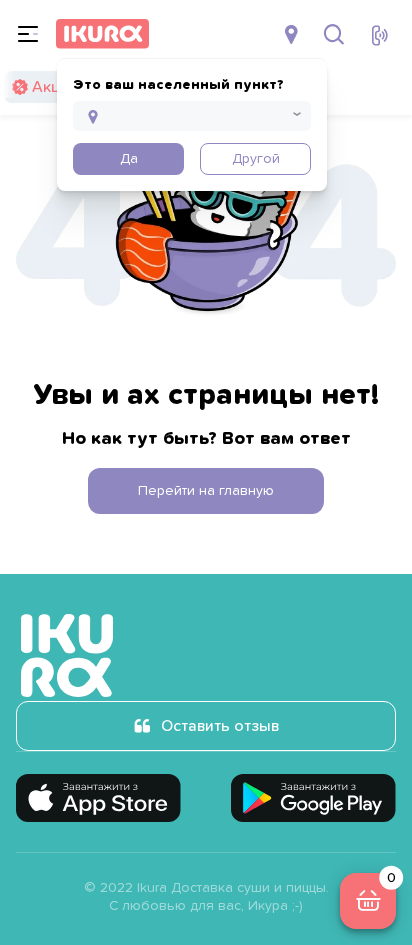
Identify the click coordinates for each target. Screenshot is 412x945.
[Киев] (293, 34)
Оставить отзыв (220, 726)
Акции (55, 87)
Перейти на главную (206, 491)
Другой (256, 159)
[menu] (28, 34)
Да (129, 159)
